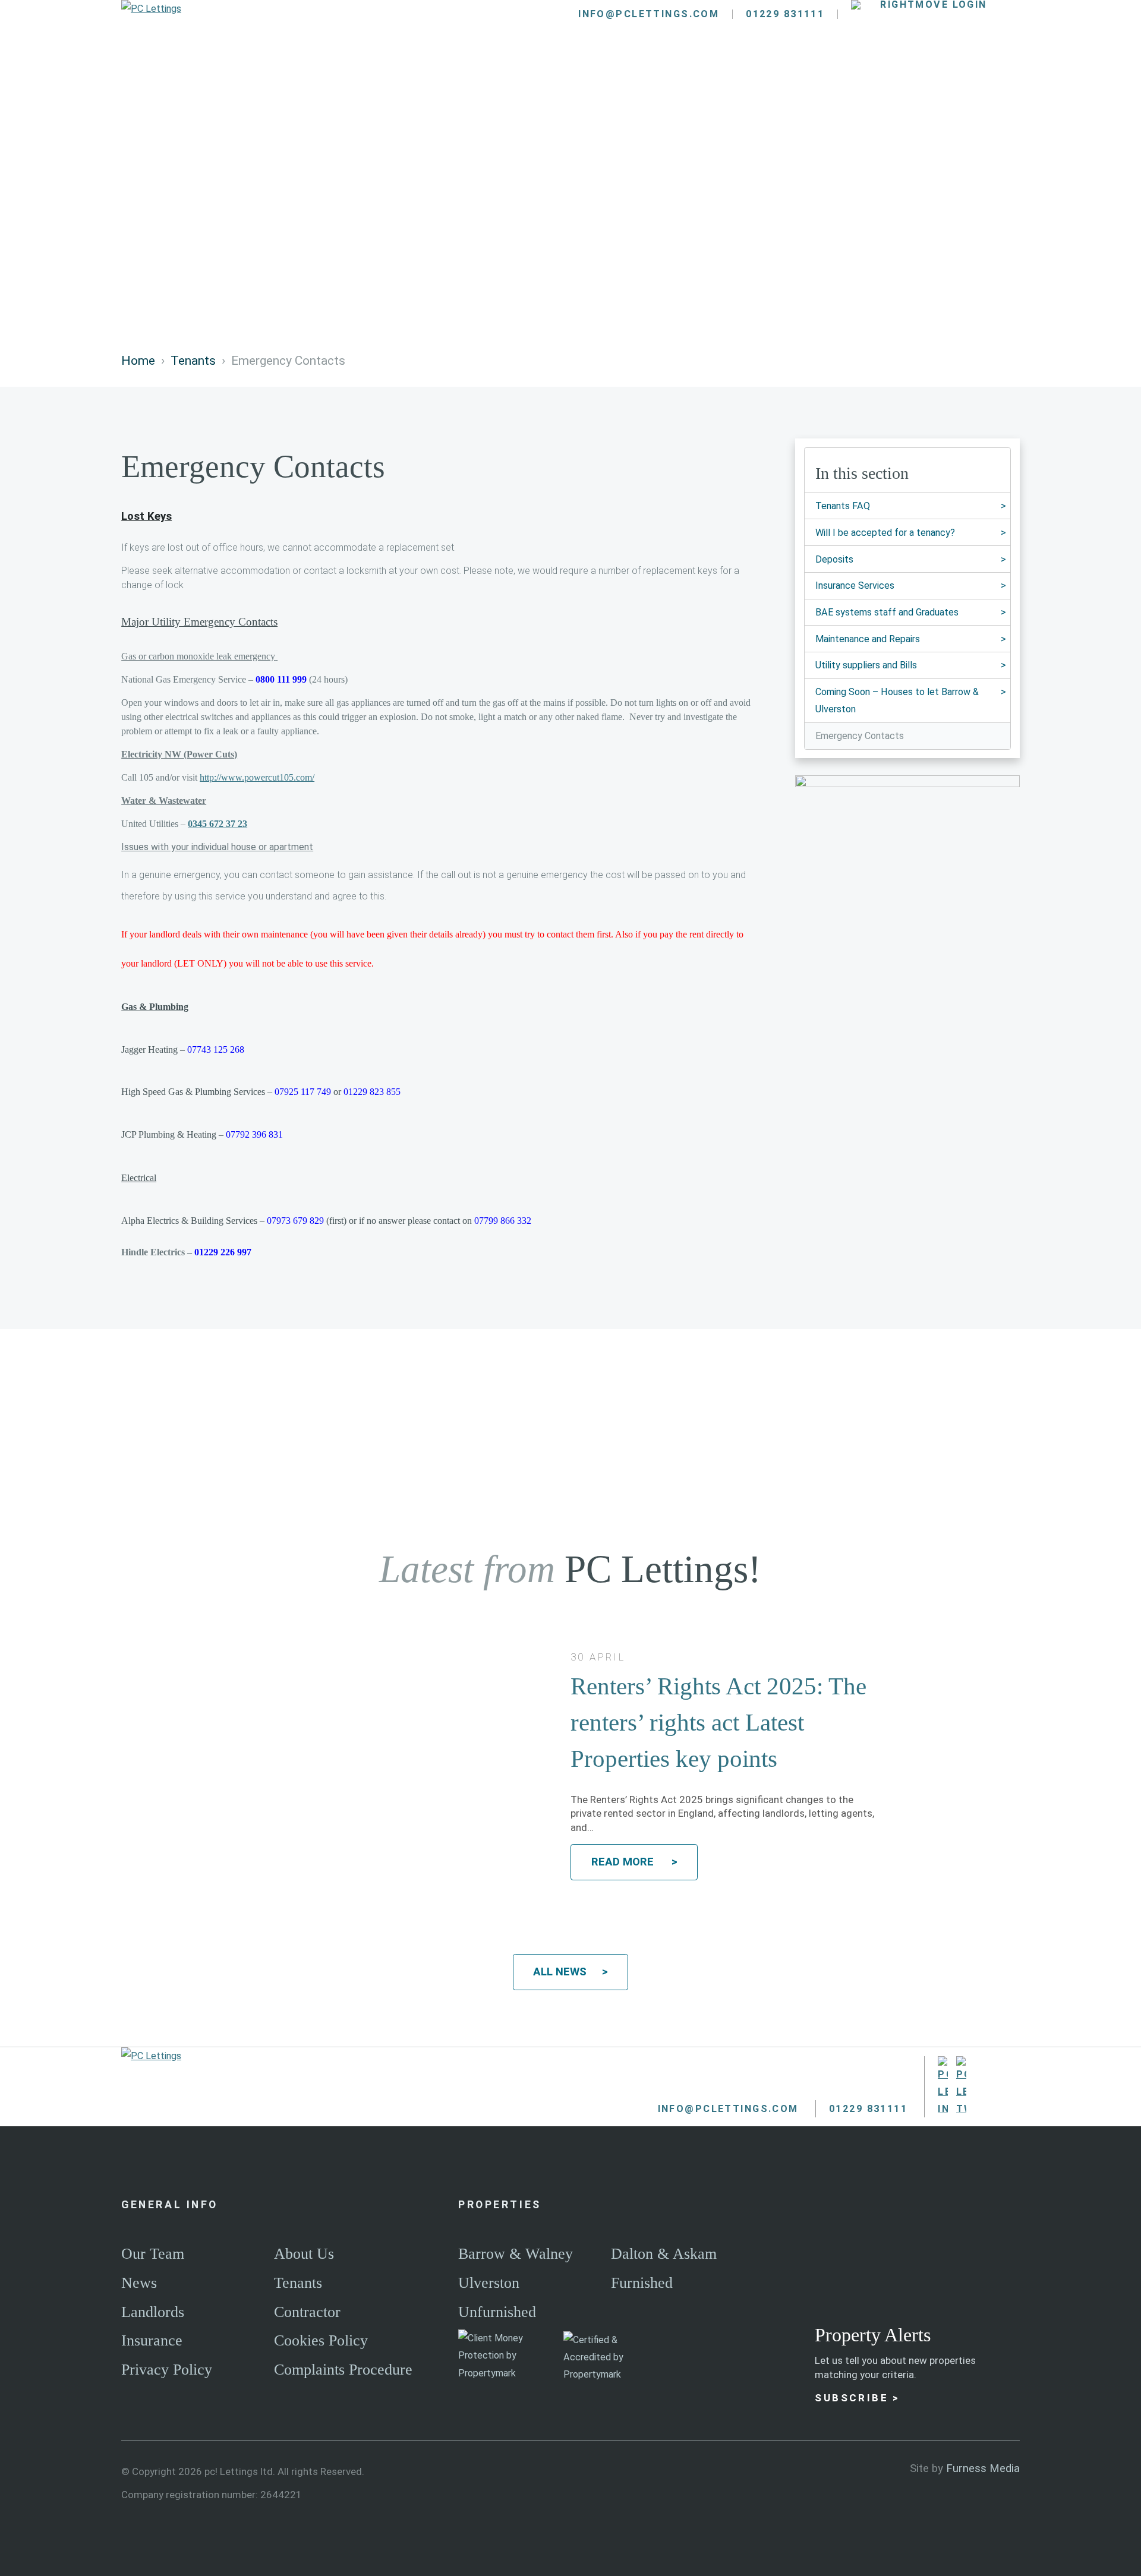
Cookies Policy (321, 2340)
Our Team (153, 2254)
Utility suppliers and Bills (866, 665)
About (885, 72)
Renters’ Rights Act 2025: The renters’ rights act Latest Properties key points (718, 1723)
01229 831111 (785, 14)
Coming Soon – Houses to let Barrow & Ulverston (897, 700)
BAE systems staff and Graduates (887, 612)
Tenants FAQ (843, 506)
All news (560, 1972)
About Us (304, 2254)
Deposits (834, 559)
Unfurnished (497, 2312)
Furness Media (983, 2468)
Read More (624, 1862)
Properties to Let (348, 72)
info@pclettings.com (649, 14)
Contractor (307, 2312)
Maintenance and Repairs (868, 639)
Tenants (587, 72)
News (139, 2283)
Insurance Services (855, 585)
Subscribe (852, 2398)
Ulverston (489, 2283)
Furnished (642, 2283)
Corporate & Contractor (740, 72)
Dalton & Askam (664, 2254)
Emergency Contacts (860, 736)
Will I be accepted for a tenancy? (885, 533)
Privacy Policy (167, 2370)
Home (138, 360)
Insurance (152, 2340)
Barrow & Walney (516, 2254)
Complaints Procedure (343, 2370)
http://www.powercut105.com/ (257, 777)
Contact (975, 72)
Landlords (483, 72)
